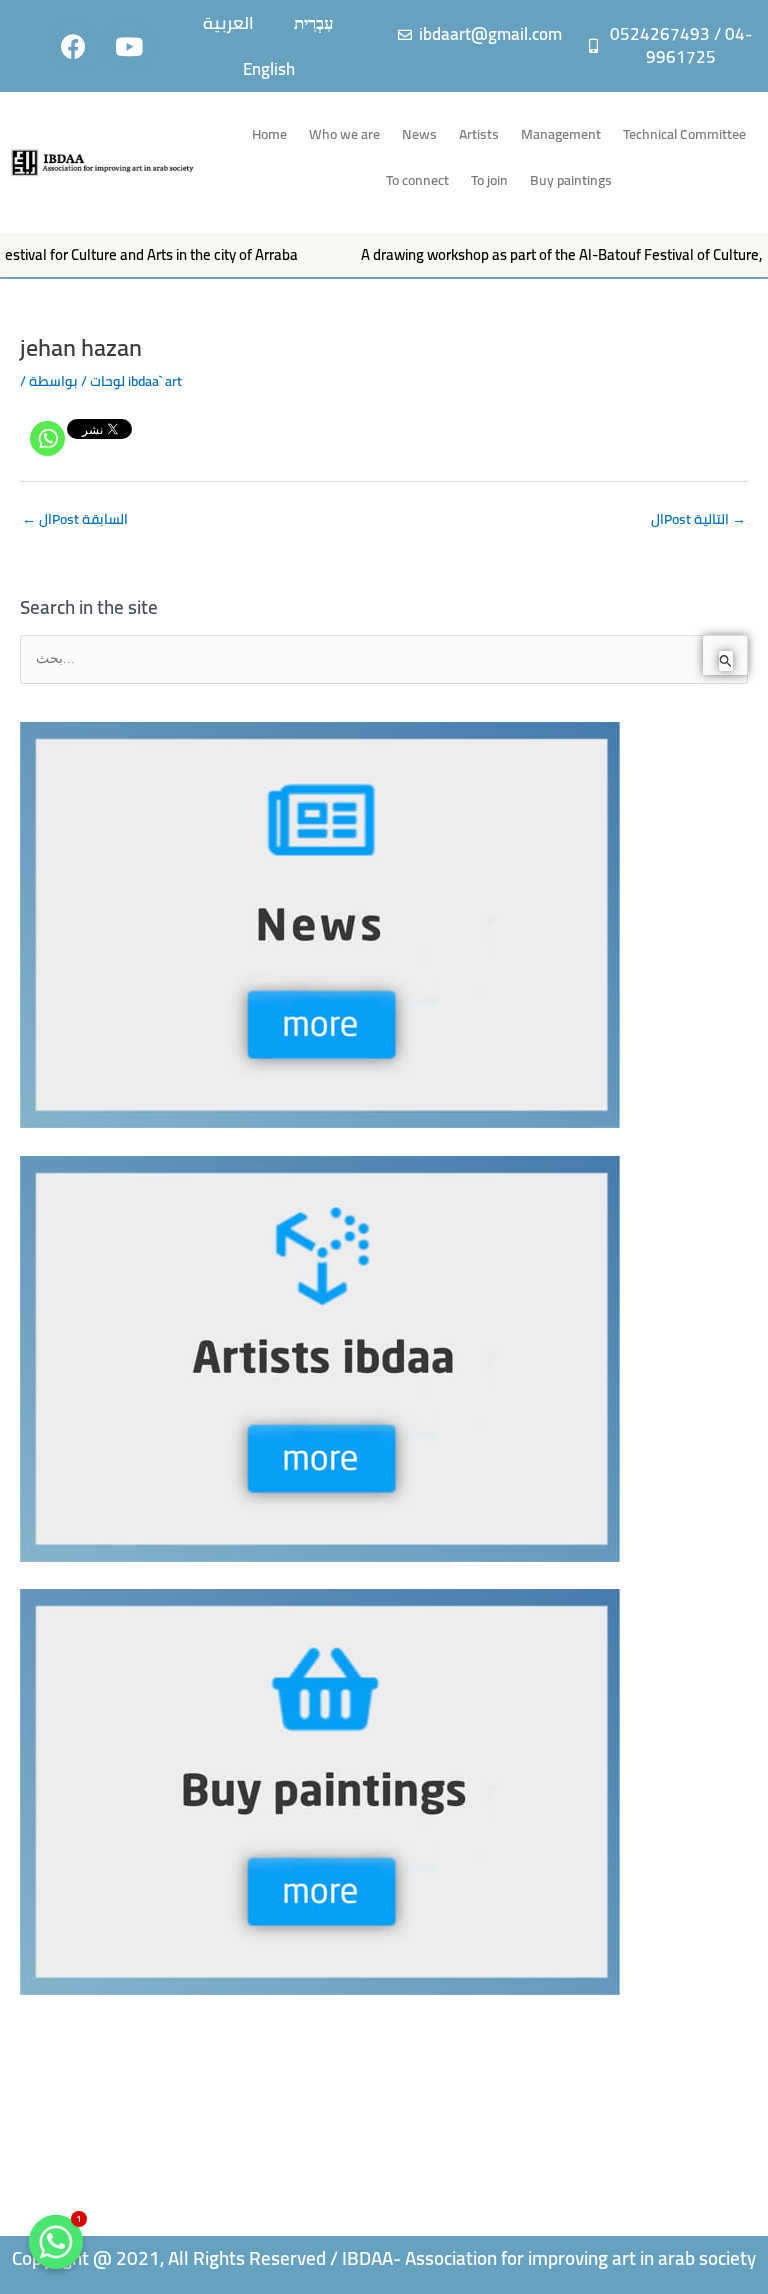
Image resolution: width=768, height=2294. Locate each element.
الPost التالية (698, 519)
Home (269, 134)
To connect (417, 180)
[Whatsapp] (47, 438)
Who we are (344, 134)
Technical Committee (684, 134)
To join (489, 180)
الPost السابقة (75, 519)
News (419, 134)
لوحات (107, 381)
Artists (479, 134)
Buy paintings (571, 180)
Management (561, 134)
